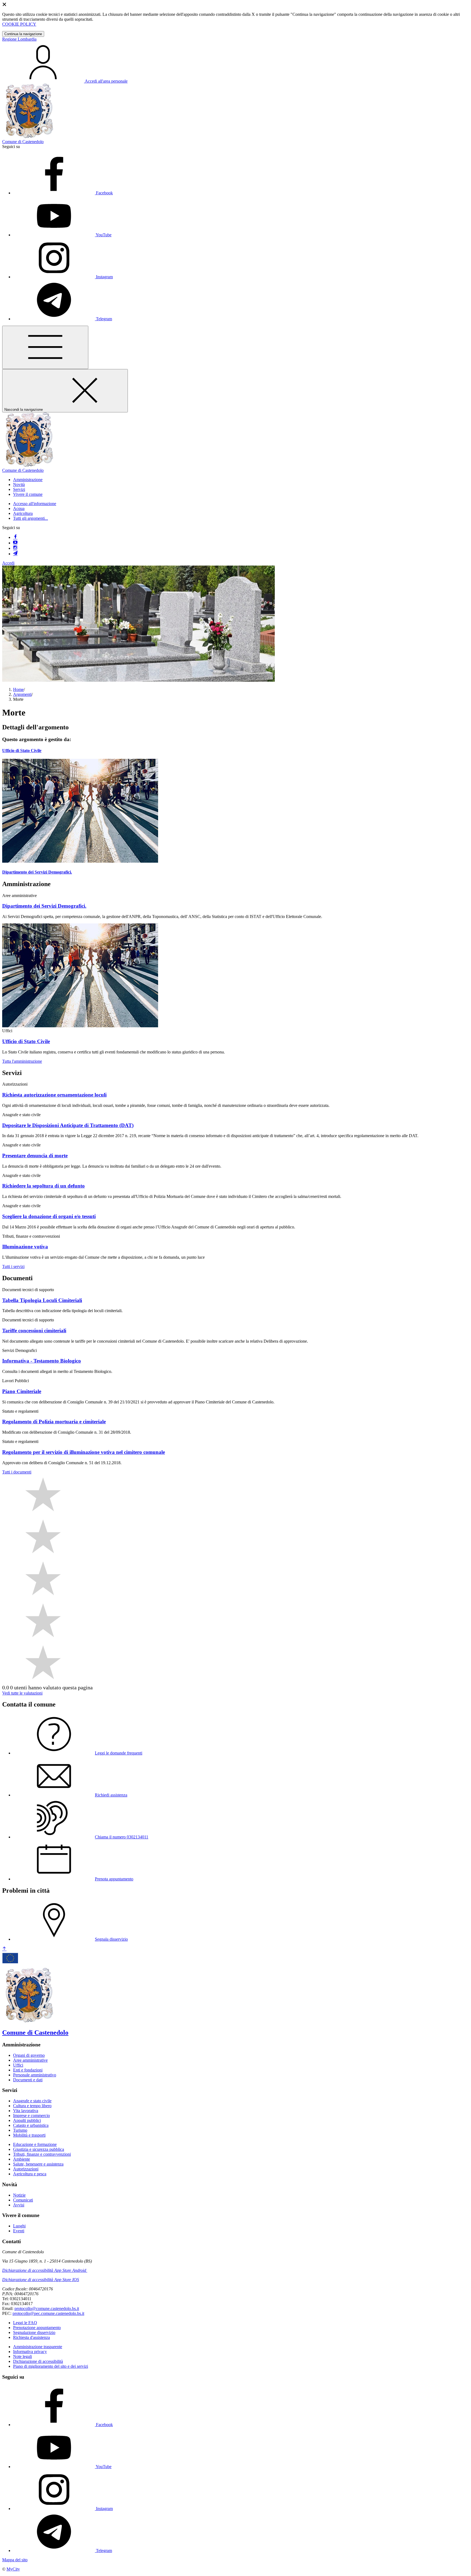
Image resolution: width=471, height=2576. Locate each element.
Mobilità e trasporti (29, 2135)
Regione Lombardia (19, 39)
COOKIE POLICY (19, 24)
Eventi (19, 2231)
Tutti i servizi (13, 1266)
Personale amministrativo (35, 2075)
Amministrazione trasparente (38, 2347)
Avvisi (19, 2205)
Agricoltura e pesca (30, 2174)
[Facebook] (15, 537)
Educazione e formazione (35, 2144)
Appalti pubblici (27, 2120)
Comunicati (23, 2200)
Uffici (18, 2065)
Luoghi (19, 2226)
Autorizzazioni (26, 2169)
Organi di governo (29, 2055)
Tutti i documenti (17, 1472)
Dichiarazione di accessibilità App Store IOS (41, 2280)
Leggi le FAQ (25, 2323)
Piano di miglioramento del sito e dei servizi (51, 2366)
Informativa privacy (30, 2352)
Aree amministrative (30, 2060)
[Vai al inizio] (4, 1949)
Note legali (22, 2356)
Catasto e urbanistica (31, 2125)
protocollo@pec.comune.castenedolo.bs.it (48, 2313)
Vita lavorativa (26, 2111)
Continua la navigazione (23, 34)
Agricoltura (23, 513)
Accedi (8, 563)
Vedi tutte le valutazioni (22, 1693)
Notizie (19, 2195)
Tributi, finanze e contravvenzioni (42, 2154)
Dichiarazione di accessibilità (38, 2361)
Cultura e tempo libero (32, 2106)
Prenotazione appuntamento (37, 2328)
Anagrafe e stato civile (32, 2101)
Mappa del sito (15, 2560)
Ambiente (22, 2159)
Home (18, 689)
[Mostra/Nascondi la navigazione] (45, 347)
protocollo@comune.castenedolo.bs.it (47, 2308)
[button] (28, 480)
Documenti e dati (28, 2080)
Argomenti (22, 694)
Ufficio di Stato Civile (22, 751)
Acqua (19, 508)
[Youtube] (15, 543)
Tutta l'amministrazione (22, 1061)
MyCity (13, 2569)
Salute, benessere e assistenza (38, 2164)
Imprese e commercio (31, 2116)
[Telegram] (15, 554)
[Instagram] (15, 548)
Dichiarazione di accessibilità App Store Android (44, 2270)
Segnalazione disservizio (34, 2332)
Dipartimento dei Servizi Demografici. (37, 872)
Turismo (20, 2130)
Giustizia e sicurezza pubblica (39, 2149)
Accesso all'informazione (35, 504)
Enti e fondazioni (28, 2070)
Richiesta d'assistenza (31, 2337)
